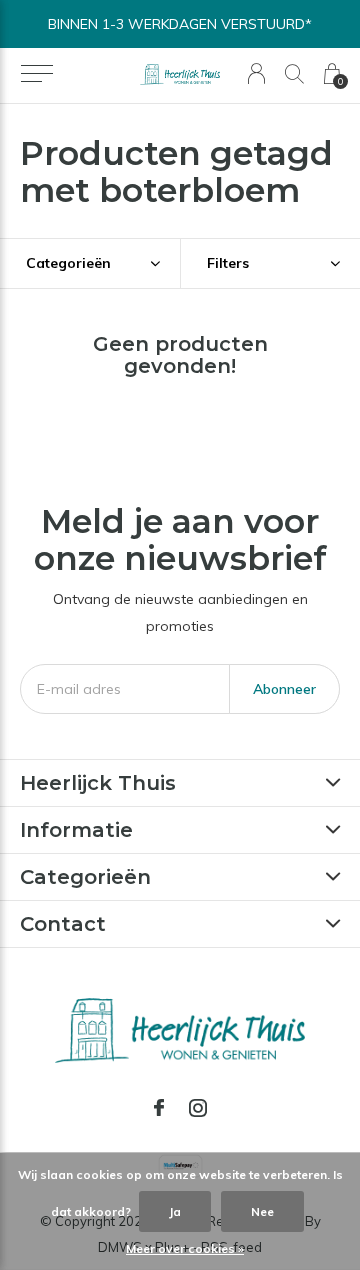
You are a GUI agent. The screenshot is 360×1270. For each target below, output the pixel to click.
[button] (36, 74)
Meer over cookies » (185, 1248)
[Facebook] (159, 1108)
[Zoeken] (294, 73)
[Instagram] (198, 1108)
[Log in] (256, 73)
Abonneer (284, 689)
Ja (175, 1211)
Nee (262, 1211)
